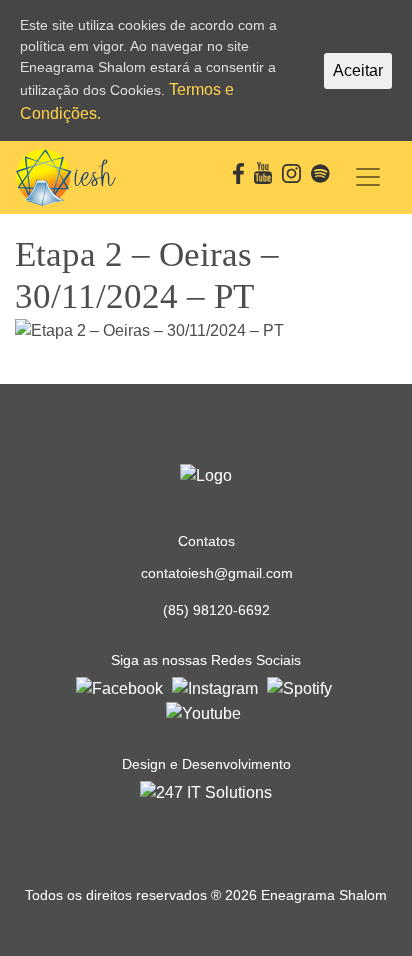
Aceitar (358, 70)
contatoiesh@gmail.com (217, 573)
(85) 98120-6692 (216, 610)
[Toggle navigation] (368, 177)
